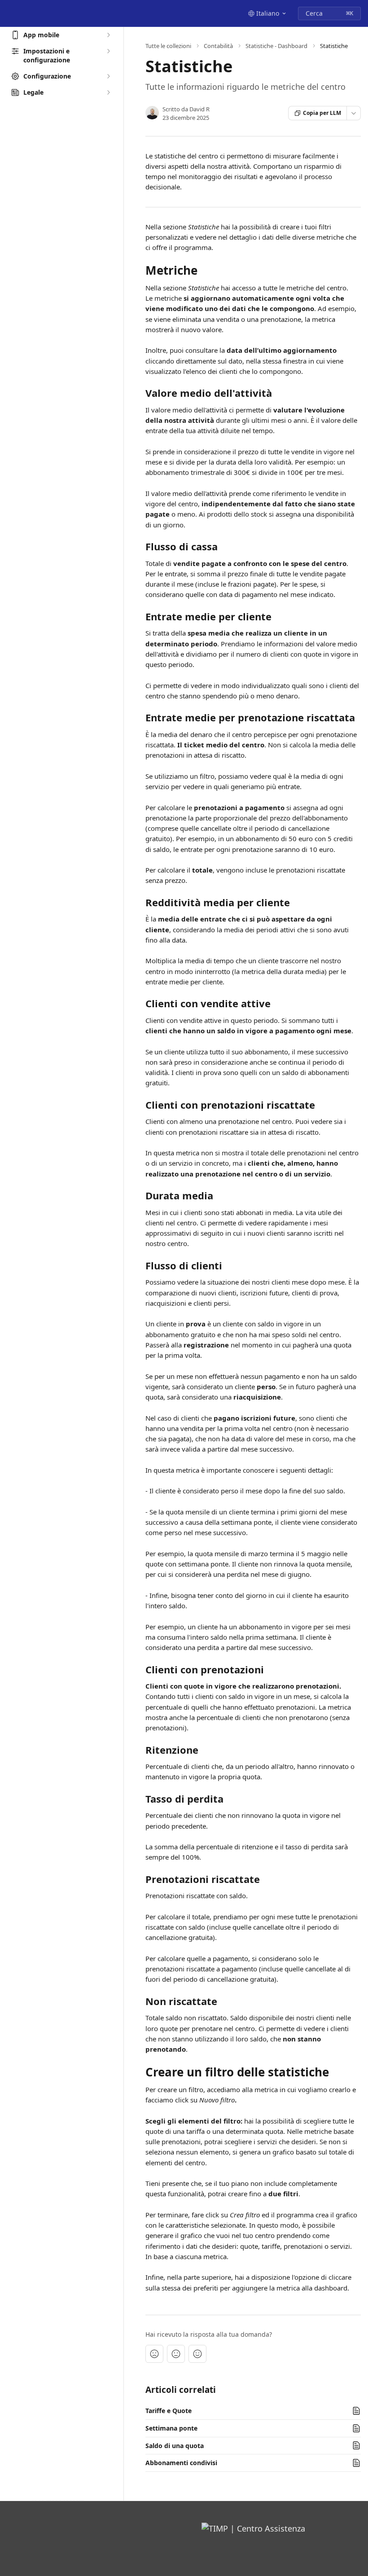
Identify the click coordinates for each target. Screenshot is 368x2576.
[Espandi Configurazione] (108, 76)
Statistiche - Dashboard (276, 46)
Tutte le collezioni (168, 46)
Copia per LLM (322, 113)
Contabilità (218, 46)
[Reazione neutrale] (176, 2354)
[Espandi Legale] (108, 92)
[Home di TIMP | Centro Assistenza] (9, 13)
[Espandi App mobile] (108, 35)
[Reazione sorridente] (197, 2354)
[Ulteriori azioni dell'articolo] (354, 113)
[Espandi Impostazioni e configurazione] (108, 51)
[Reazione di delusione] (154, 2354)
